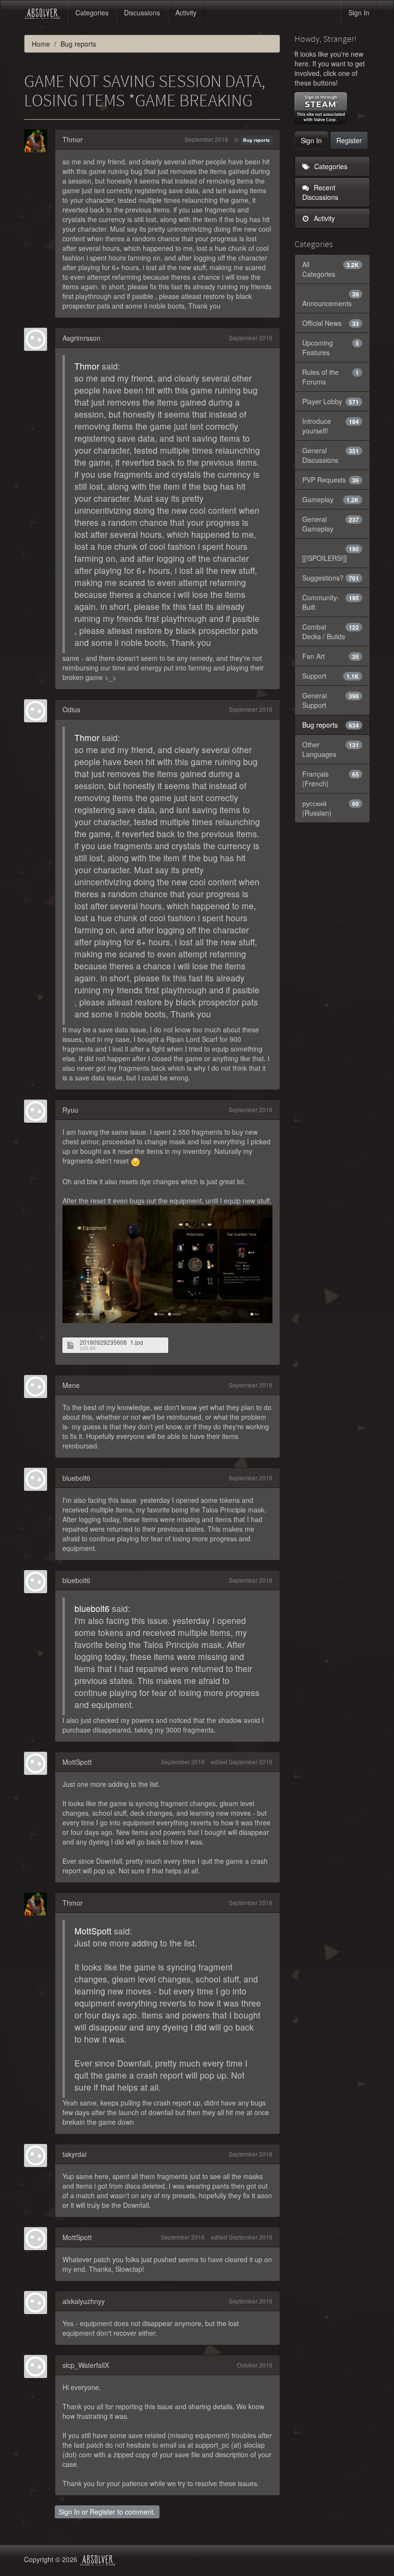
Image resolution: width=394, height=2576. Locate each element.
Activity (186, 12)
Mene (71, 1385)
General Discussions (331, 455)
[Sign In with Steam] (321, 108)
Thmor (73, 139)
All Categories (331, 269)
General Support (331, 700)
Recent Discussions (320, 192)
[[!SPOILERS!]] (331, 554)
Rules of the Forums (331, 377)
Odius (71, 709)
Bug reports (256, 140)
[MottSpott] (38, 1763)
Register (103, 2512)
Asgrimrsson (81, 338)
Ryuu (70, 1110)
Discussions (142, 12)
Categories (92, 12)
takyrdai (74, 2154)
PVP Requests (331, 480)
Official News (331, 323)
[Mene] (38, 1387)
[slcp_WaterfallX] (38, 2366)
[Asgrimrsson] (38, 339)
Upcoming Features (331, 347)
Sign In (359, 12)
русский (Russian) (331, 808)
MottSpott (77, 1762)
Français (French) (331, 779)
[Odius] (38, 711)
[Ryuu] (38, 1111)
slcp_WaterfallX (86, 2365)
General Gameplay (331, 524)
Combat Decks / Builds (331, 632)
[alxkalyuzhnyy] (38, 2303)
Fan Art (331, 656)
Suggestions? (331, 578)
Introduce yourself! (331, 426)
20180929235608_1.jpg (111, 1342)
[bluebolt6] (38, 1479)
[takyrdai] (38, 2155)
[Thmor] (38, 141)
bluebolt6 (76, 1478)
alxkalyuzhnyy (84, 2301)
